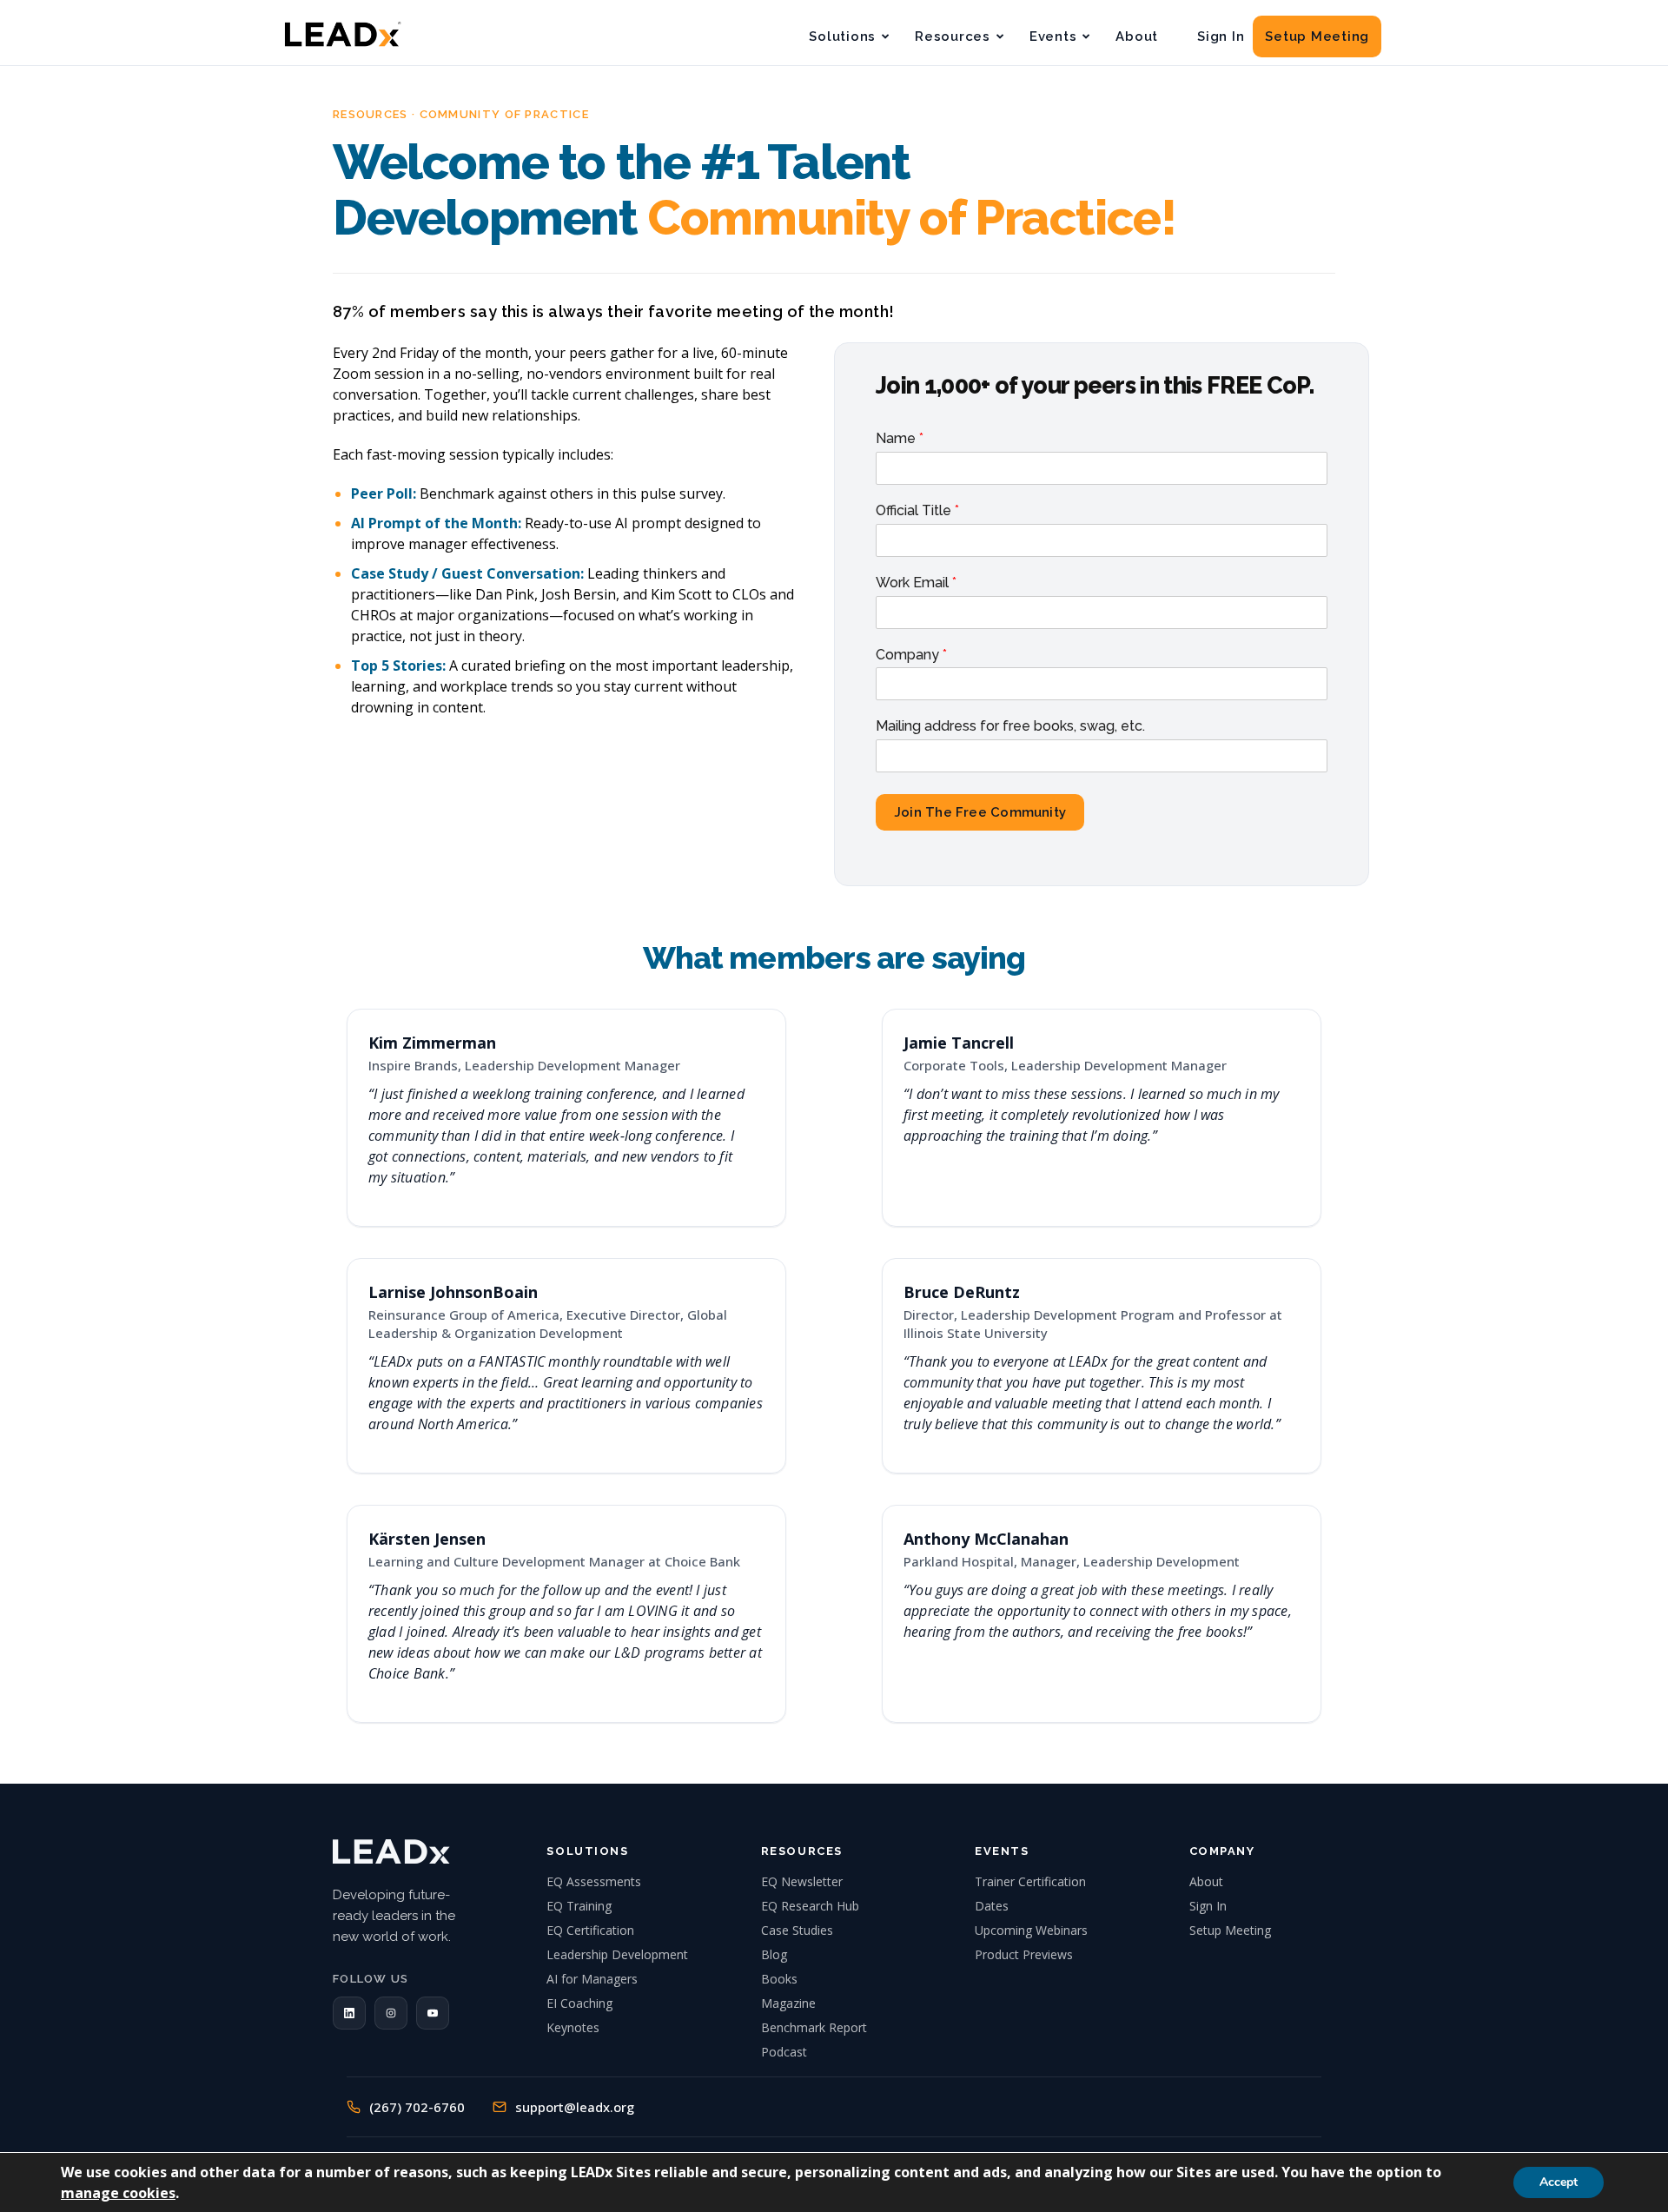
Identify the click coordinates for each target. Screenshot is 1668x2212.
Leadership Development (617, 1954)
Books (779, 1979)
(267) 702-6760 (417, 2107)
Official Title (917, 510)
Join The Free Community (980, 812)
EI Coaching (579, 2003)
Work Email (916, 583)
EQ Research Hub (810, 1906)
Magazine (788, 2003)
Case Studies (797, 1930)
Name (900, 438)
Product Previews (1024, 1954)
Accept (1559, 2182)
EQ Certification (590, 1930)
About (1137, 36)
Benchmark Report (814, 2027)
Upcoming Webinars (1031, 1930)
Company (911, 655)
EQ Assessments (594, 1881)
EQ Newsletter (802, 1881)
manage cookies (118, 2193)
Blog (774, 1954)
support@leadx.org (575, 2107)
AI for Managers (592, 1979)
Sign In (1221, 36)
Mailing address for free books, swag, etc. (1010, 726)
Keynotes (573, 2027)
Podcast (784, 2052)
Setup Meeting (1317, 36)
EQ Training (579, 1906)
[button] (349, 2013)
